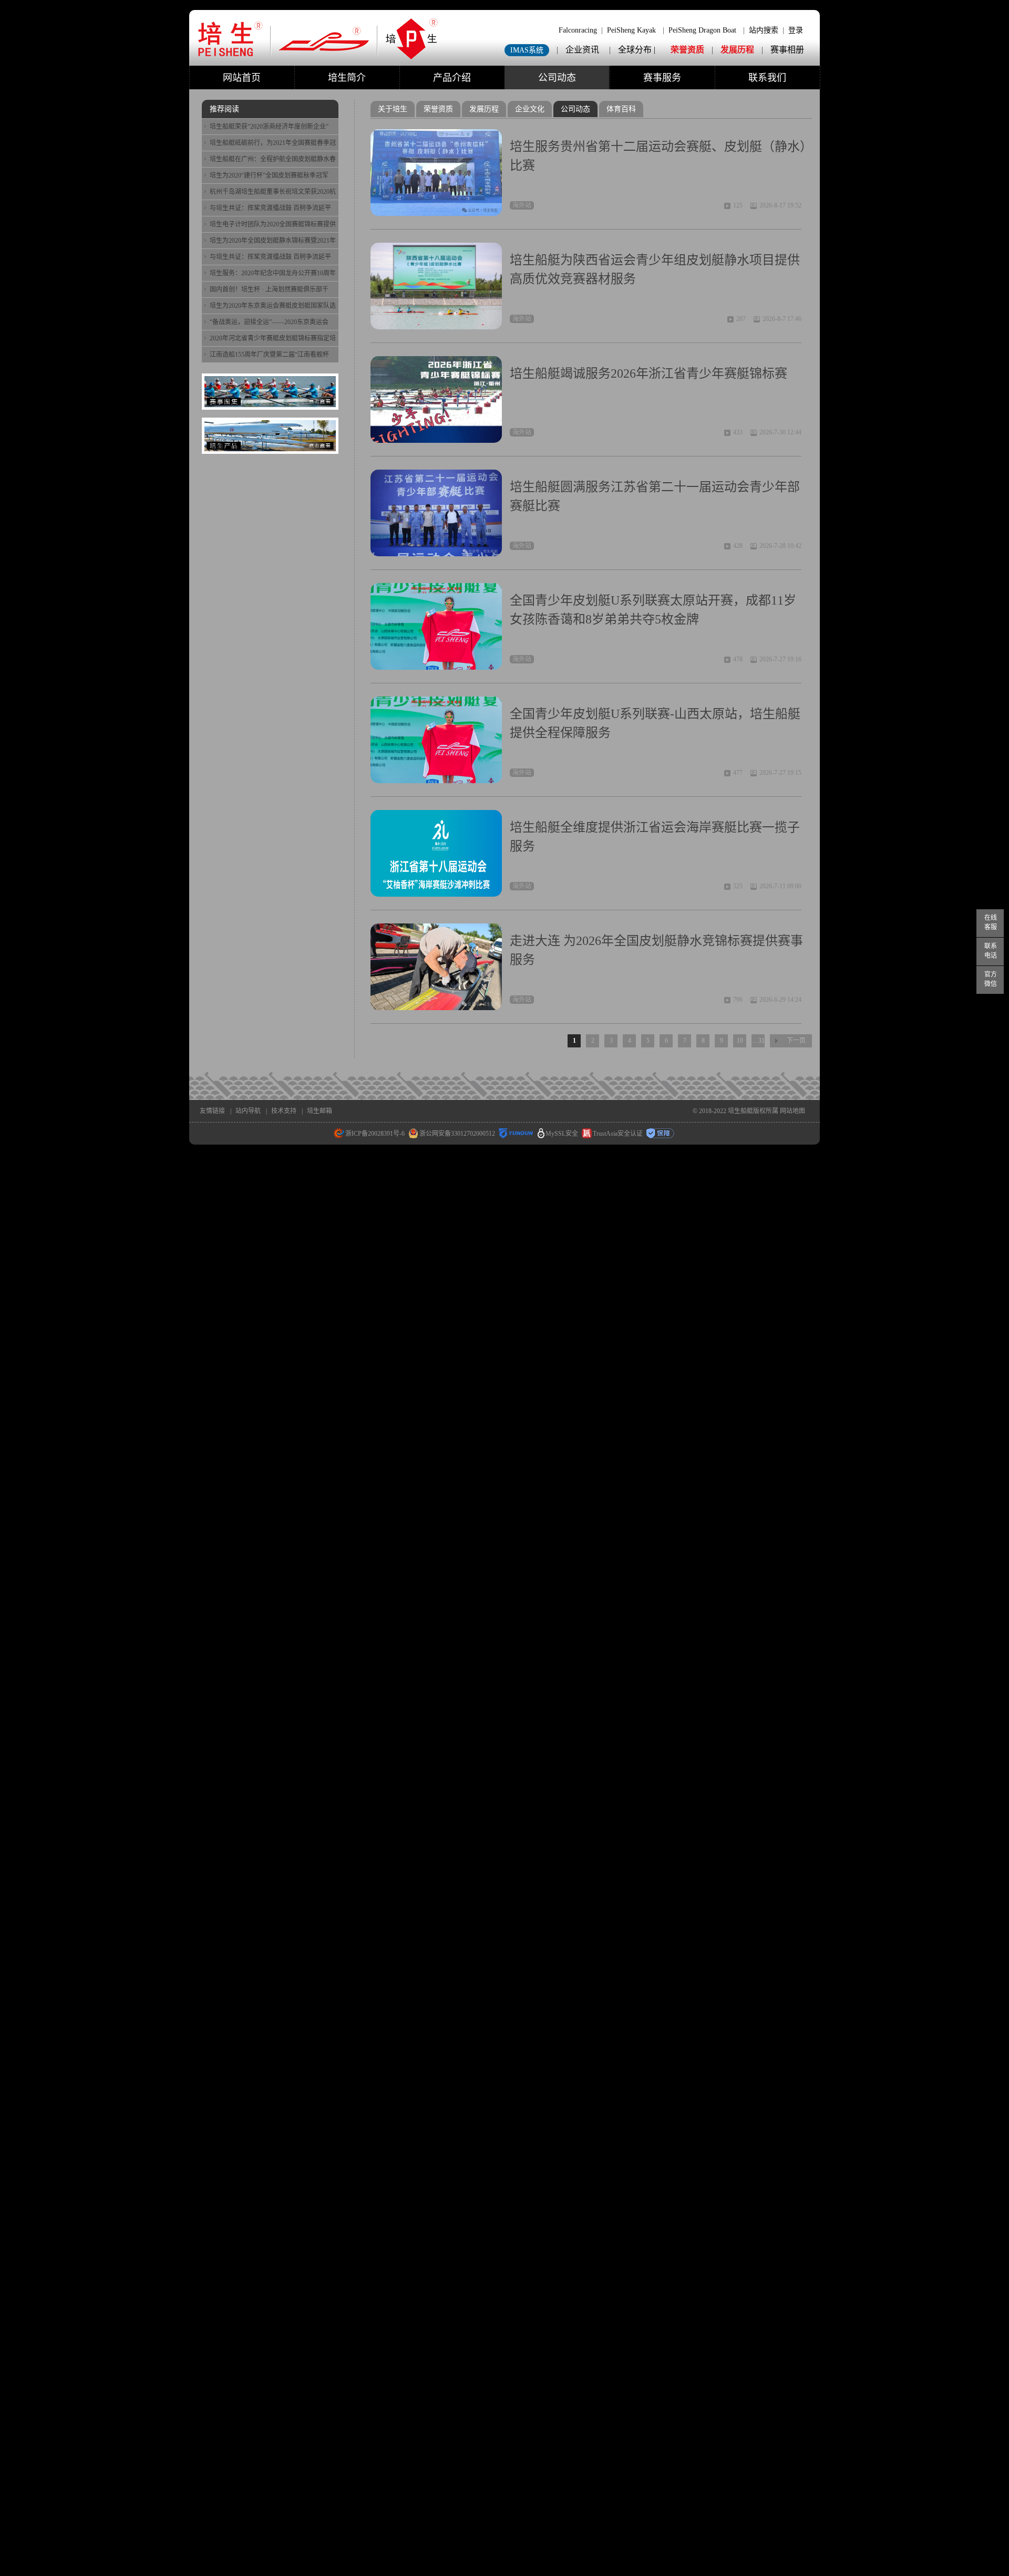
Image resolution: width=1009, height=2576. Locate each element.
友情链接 (212, 1111)
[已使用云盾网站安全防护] (516, 1134)
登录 (796, 30)
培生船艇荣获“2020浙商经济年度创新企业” (269, 127)
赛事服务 (662, 78)
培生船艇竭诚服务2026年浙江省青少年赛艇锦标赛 (648, 373)
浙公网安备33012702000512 (457, 1134)
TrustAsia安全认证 (618, 1134)
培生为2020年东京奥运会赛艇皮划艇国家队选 (273, 306)
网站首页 (242, 78)
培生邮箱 (320, 1111)
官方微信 (991, 979)
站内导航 (248, 1111)
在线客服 (991, 922)
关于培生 (393, 109)
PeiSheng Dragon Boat (702, 30)
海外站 (522, 205)
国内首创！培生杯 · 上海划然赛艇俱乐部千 (269, 289)
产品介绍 (452, 78)
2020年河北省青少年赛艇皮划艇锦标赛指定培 (273, 338)
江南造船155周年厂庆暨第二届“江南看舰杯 (269, 355)
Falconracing (578, 30)
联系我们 (767, 78)
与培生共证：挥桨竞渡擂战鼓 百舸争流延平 (270, 208)
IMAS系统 (527, 50)
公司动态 (557, 78)
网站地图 (792, 1111)
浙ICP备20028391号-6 (375, 1134)
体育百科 (621, 109)
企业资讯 (582, 50)
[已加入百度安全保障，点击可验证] (661, 1134)
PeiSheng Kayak (631, 30)
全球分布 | (638, 50)
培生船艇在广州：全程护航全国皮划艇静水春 (273, 159)
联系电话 (991, 951)
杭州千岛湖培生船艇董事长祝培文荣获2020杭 (273, 192)
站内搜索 (764, 30)
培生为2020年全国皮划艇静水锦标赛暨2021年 (273, 241)
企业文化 (530, 109)
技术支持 (284, 1111)
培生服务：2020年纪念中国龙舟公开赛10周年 (273, 273)
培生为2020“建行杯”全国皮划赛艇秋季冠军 (269, 175)
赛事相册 (787, 50)
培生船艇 (740, 1111)
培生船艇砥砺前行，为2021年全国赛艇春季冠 (273, 143)
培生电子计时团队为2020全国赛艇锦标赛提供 (273, 224)
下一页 (796, 1041)
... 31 (758, 1041)
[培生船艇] (318, 58)
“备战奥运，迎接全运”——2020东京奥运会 (269, 322)
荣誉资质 (687, 50)
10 (740, 1041)
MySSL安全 (562, 1134)
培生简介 (347, 78)
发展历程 (737, 50)
